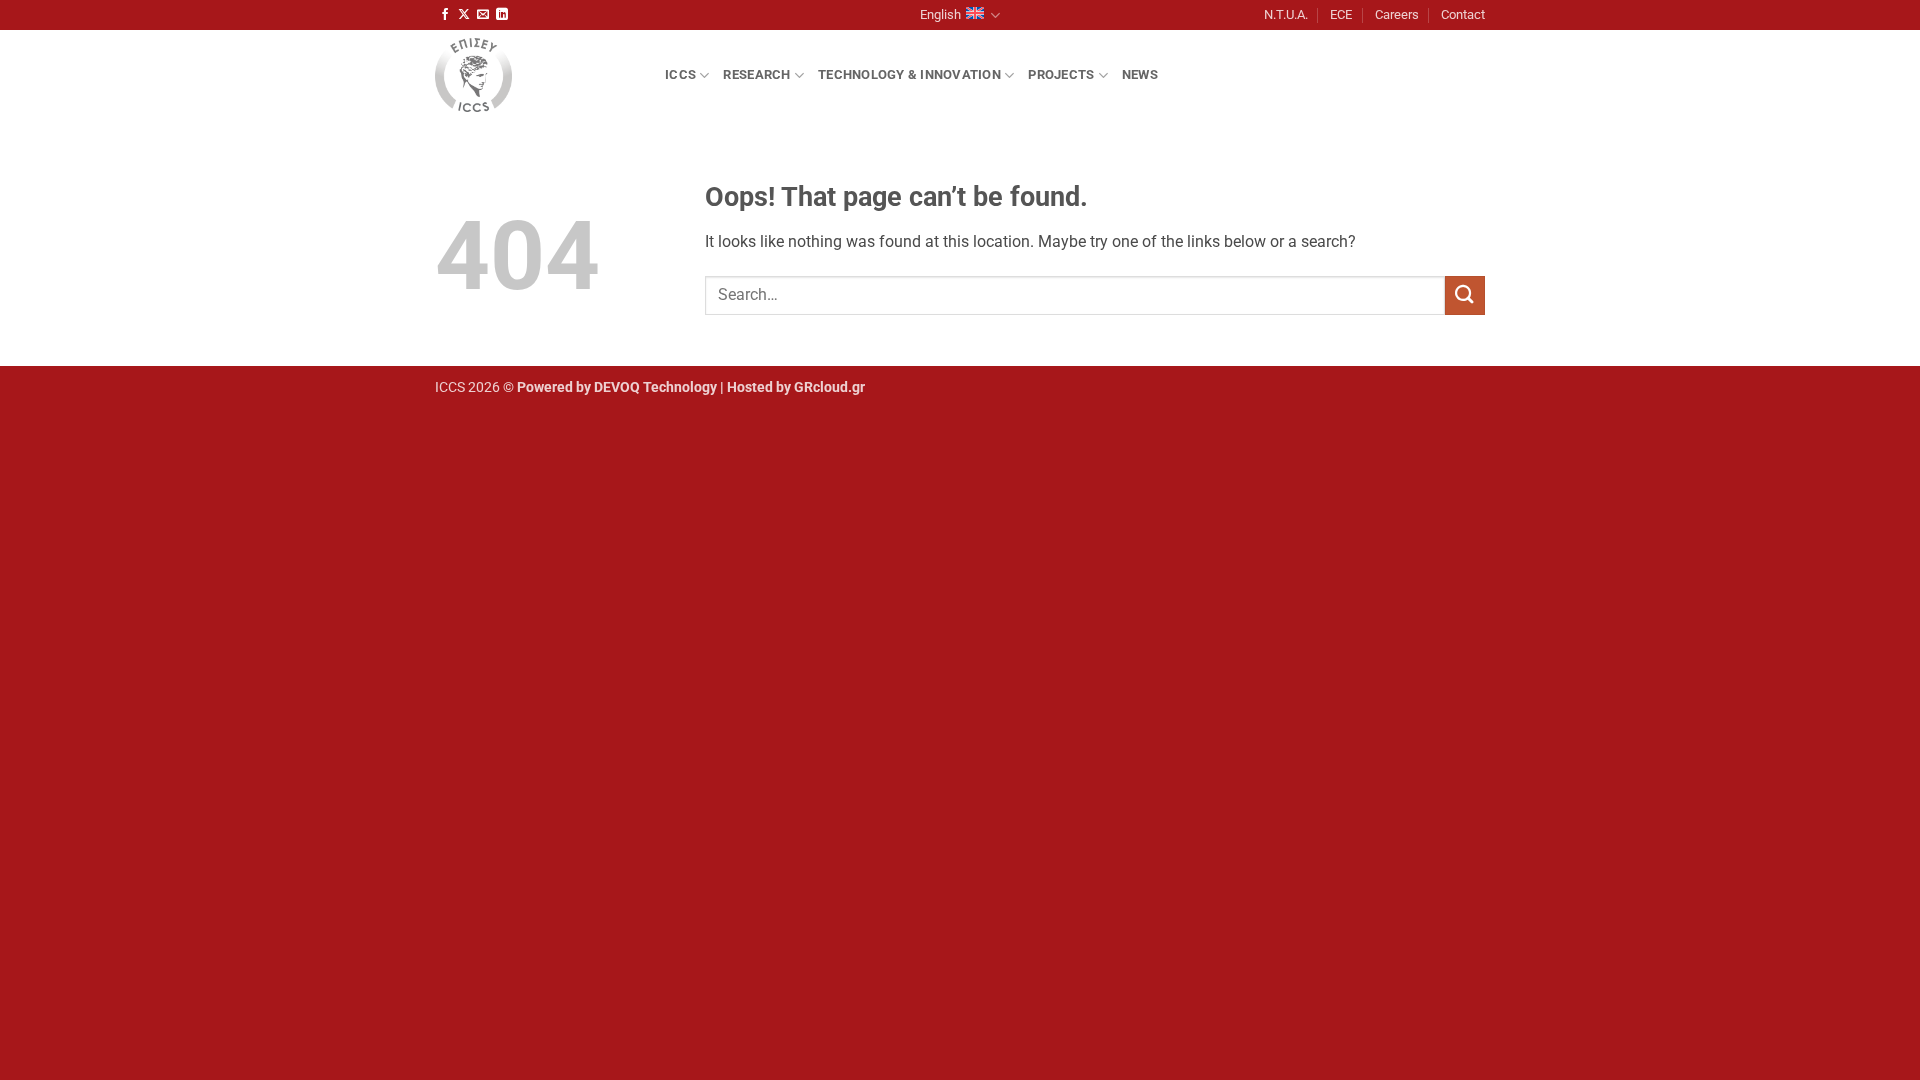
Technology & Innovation (909, 74)
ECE (1341, 14)
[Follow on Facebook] (445, 15)
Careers (1397, 14)
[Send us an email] (483, 15)
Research (756, 74)
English (940, 14)
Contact (1463, 14)
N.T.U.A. (1286, 14)
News (1140, 74)
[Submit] (1465, 295)
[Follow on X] (464, 15)
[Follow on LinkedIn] (502, 15)
